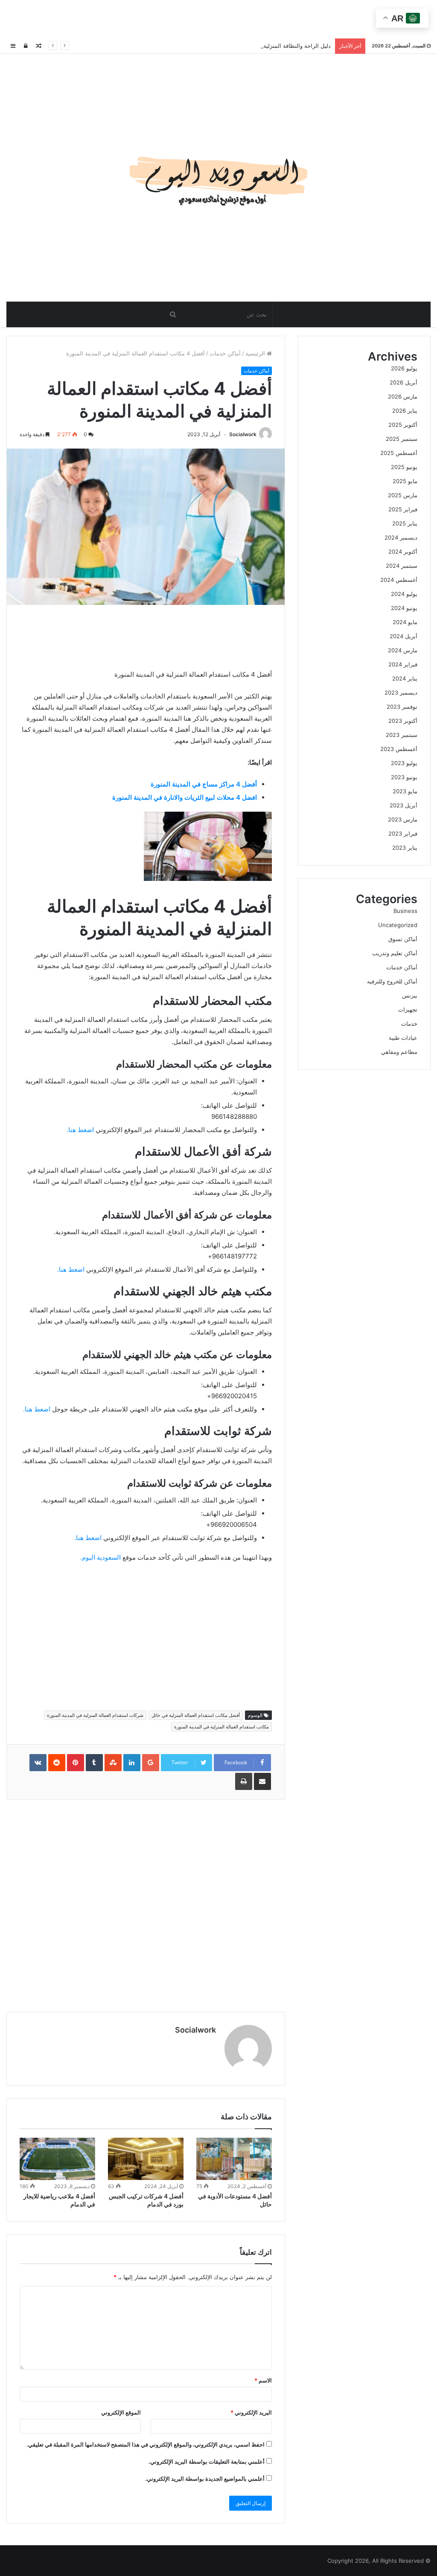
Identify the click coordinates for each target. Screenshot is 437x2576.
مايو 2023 (405, 791)
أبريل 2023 (403, 805)
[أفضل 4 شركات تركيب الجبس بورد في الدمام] (146, 2159)
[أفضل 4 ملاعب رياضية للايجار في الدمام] (57, 2159)
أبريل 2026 (403, 382)
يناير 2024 (405, 678)
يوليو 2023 (404, 763)
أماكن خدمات (225, 353)
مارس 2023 (403, 819)
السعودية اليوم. (101, 1557)
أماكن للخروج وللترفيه (392, 981)
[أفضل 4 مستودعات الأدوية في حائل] (234, 2159)
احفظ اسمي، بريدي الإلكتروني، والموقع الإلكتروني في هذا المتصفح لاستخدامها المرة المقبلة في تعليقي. (146, 2444)
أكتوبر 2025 (403, 425)
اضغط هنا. (80, 1130)
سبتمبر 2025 (402, 439)
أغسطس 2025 (399, 453)
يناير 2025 (405, 523)
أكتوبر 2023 (403, 721)
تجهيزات (408, 1009)
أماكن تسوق (403, 939)
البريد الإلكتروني (251, 2412)
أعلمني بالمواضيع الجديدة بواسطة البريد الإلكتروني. (205, 2479)
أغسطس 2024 (399, 580)
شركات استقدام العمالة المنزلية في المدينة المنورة (95, 1715)
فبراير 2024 (403, 664)
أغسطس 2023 (399, 749)
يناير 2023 (405, 848)
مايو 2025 (405, 481)
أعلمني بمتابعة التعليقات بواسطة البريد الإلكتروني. (207, 2462)
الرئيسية (256, 353)
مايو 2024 (405, 622)
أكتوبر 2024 (403, 552)
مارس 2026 (403, 396)
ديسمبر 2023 (401, 692)
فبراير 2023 (403, 833)
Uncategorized (398, 925)
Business (405, 911)
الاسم (263, 2380)
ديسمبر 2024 (401, 537)
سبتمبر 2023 (402, 735)
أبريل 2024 (403, 636)
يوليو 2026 (404, 368)
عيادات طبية (403, 1038)
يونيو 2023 (404, 777)
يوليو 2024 (404, 594)
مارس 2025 (403, 495)
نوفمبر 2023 (402, 707)
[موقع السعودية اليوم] (218, 178)
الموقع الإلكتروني (121, 2412)
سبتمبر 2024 (402, 566)
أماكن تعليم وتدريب (395, 953)
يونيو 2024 (404, 608)
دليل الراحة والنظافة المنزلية (297, 46)
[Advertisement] (218, 19)
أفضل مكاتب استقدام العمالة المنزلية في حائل (196, 1715)
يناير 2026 (405, 411)
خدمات (409, 1024)
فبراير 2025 (403, 509)
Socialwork (243, 434)
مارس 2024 (403, 650)
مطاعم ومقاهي (399, 1052)
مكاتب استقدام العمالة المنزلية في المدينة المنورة (221, 1727)
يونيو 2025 (404, 467)
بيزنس (410, 995)
